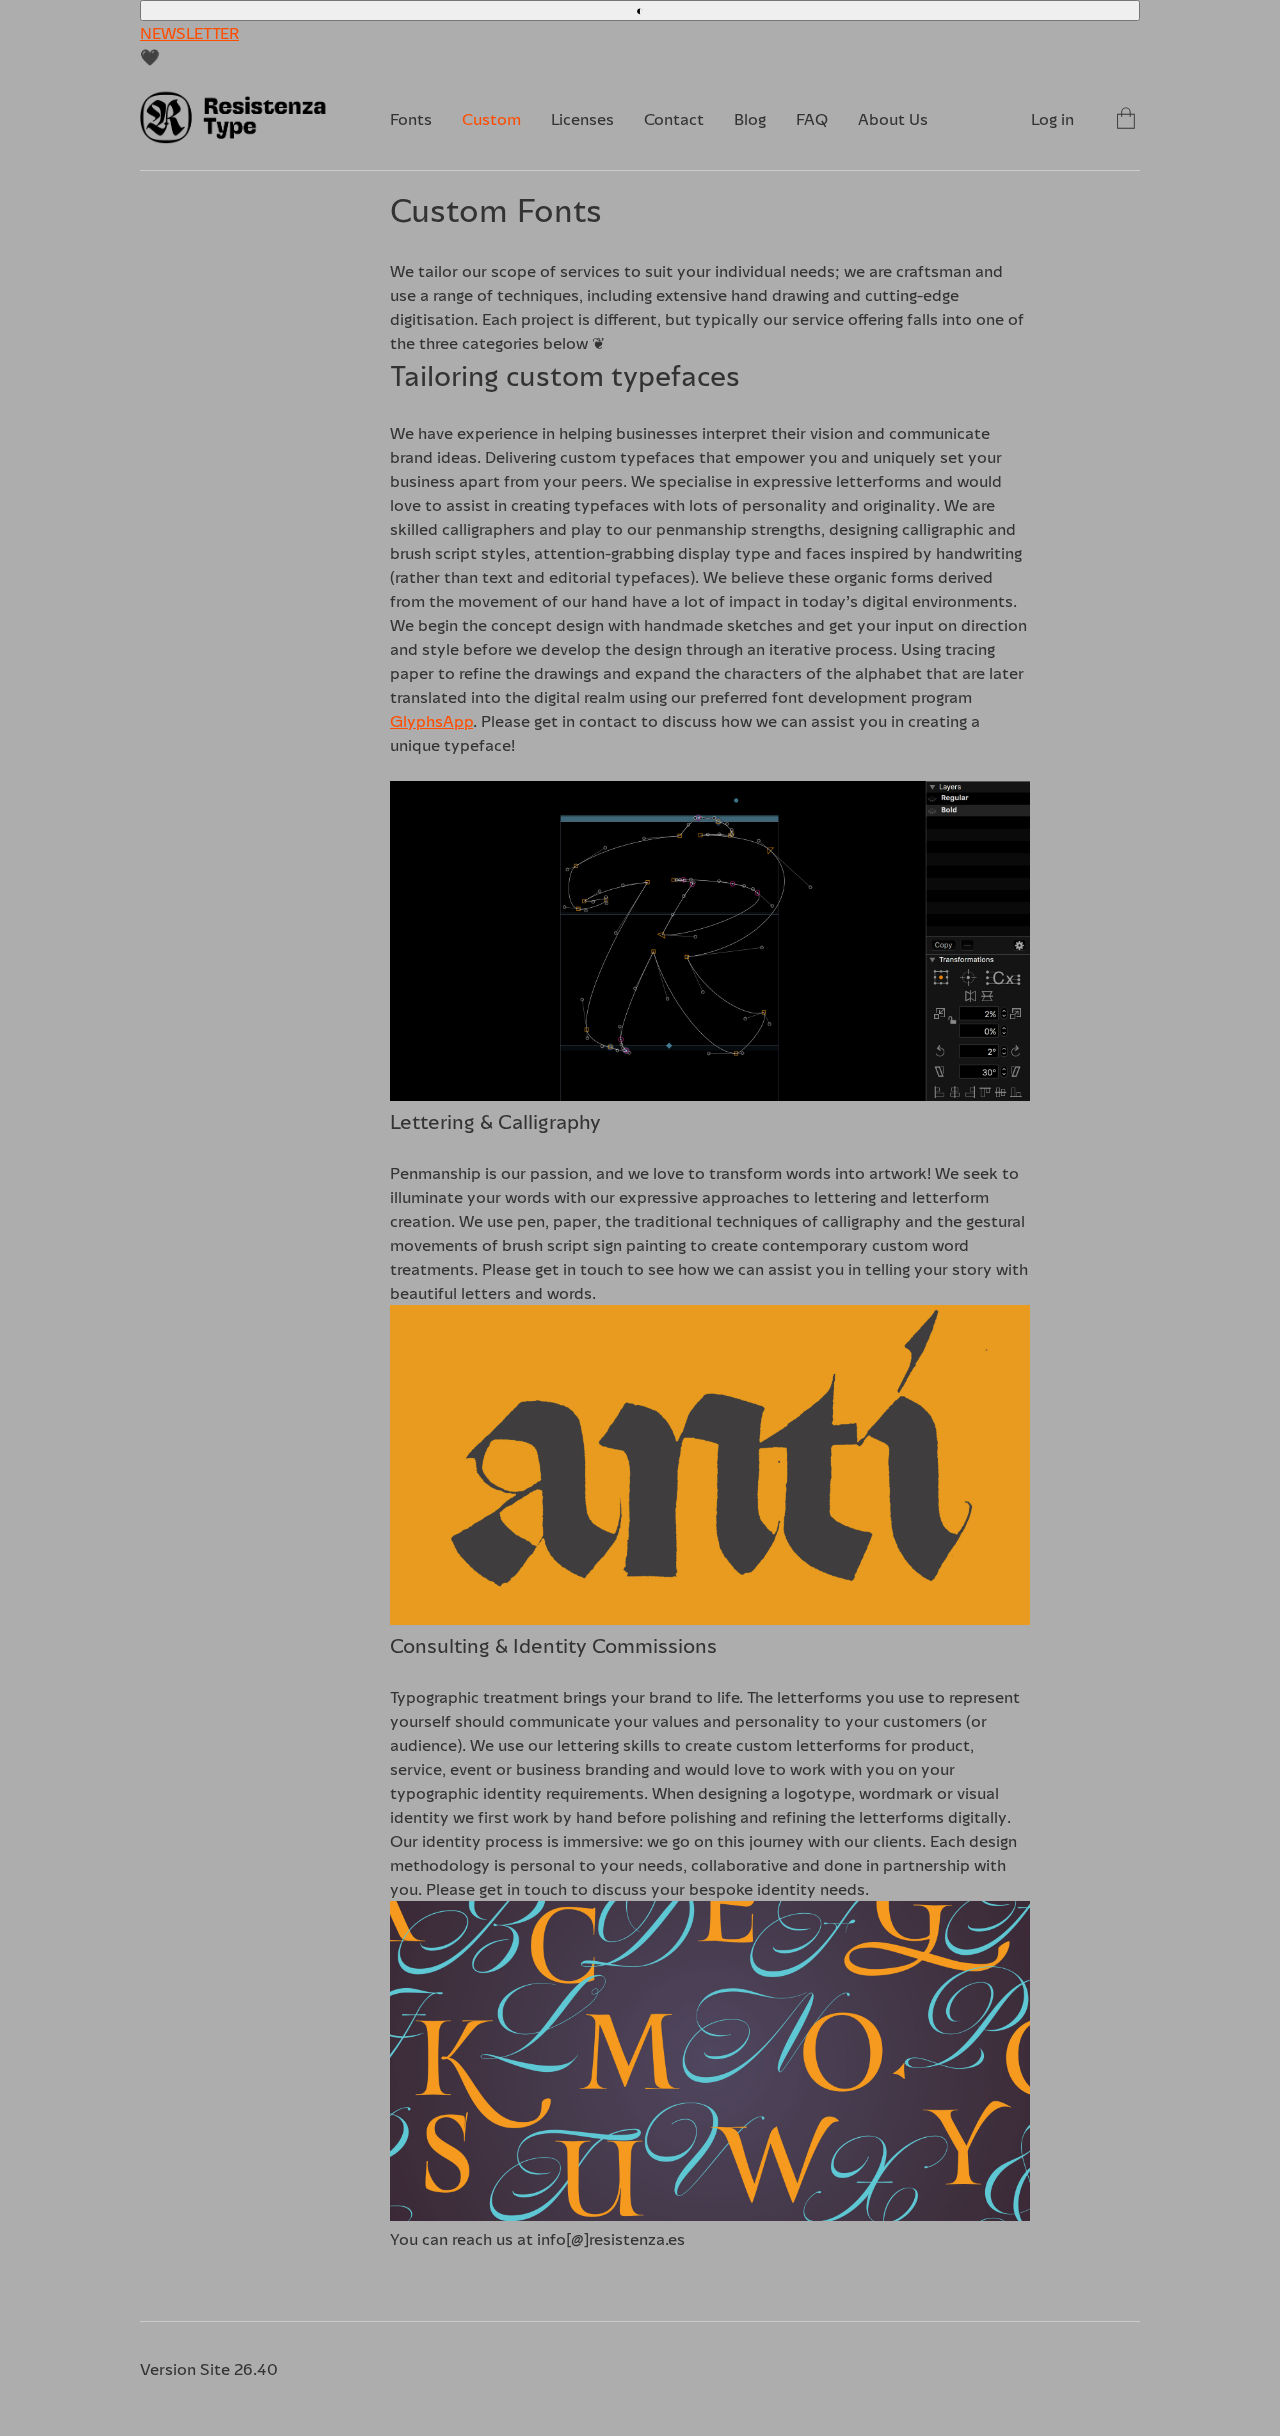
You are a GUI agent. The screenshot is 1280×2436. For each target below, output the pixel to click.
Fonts (411, 119)
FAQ (812, 119)
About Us (893, 119)
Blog (750, 119)
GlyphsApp (431, 721)
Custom (491, 119)
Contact (674, 119)
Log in (1052, 119)
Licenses (582, 119)
